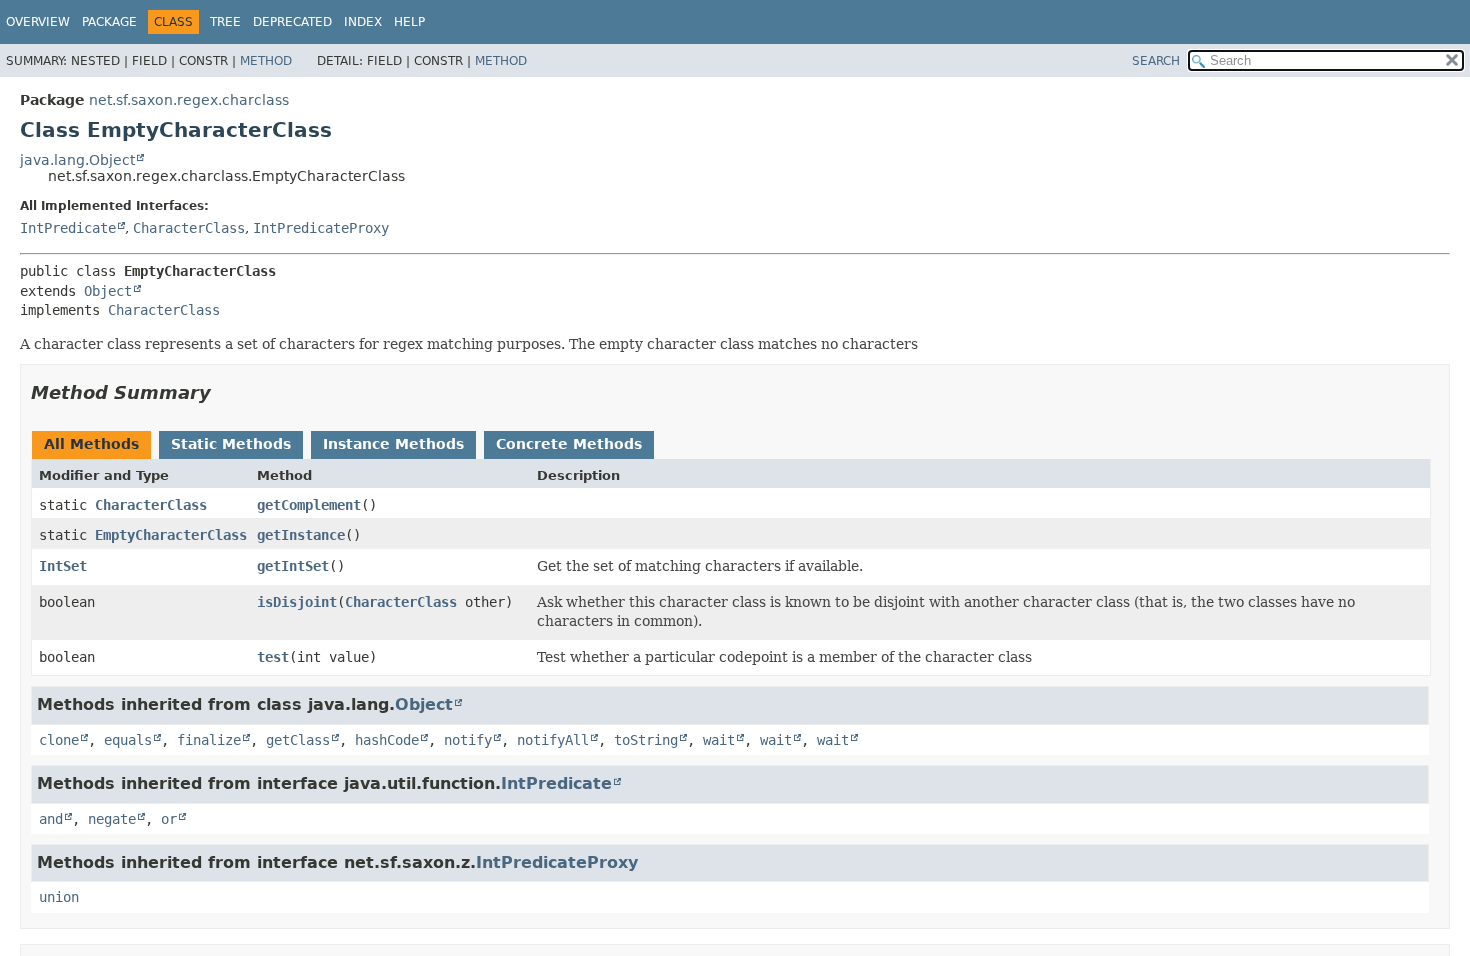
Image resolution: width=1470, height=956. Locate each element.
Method (266, 61)
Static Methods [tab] (231, 444)
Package (109, 22)
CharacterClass (189, 228)
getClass (298, 740)
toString (646, 740)
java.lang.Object (77, 160)
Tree (225, 22)
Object (108, 291)
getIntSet (293, 566)
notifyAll (553, 740)
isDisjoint (297, 602)
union (59, 897)
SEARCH (1156, 61)
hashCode (387, 740)
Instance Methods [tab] (393, 444)
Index (363, 22)
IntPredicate (68, 228)
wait (719, 740)
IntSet (63, 566)
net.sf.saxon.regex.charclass (189, 100)
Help (409, 22)
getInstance (301, 535)
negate (112, 819)
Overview (38, 22)
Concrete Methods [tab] (569, 444)
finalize (209, 740)
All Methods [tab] (91, 444)
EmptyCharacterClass (171, 535)
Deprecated (292, 22)
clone (59, 740)
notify (468, 740)
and (51, 819)
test (273, 657)
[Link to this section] (225, 392)
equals (128, 740)
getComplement (309, 505)
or (169, 819)
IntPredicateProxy (321, 228)
